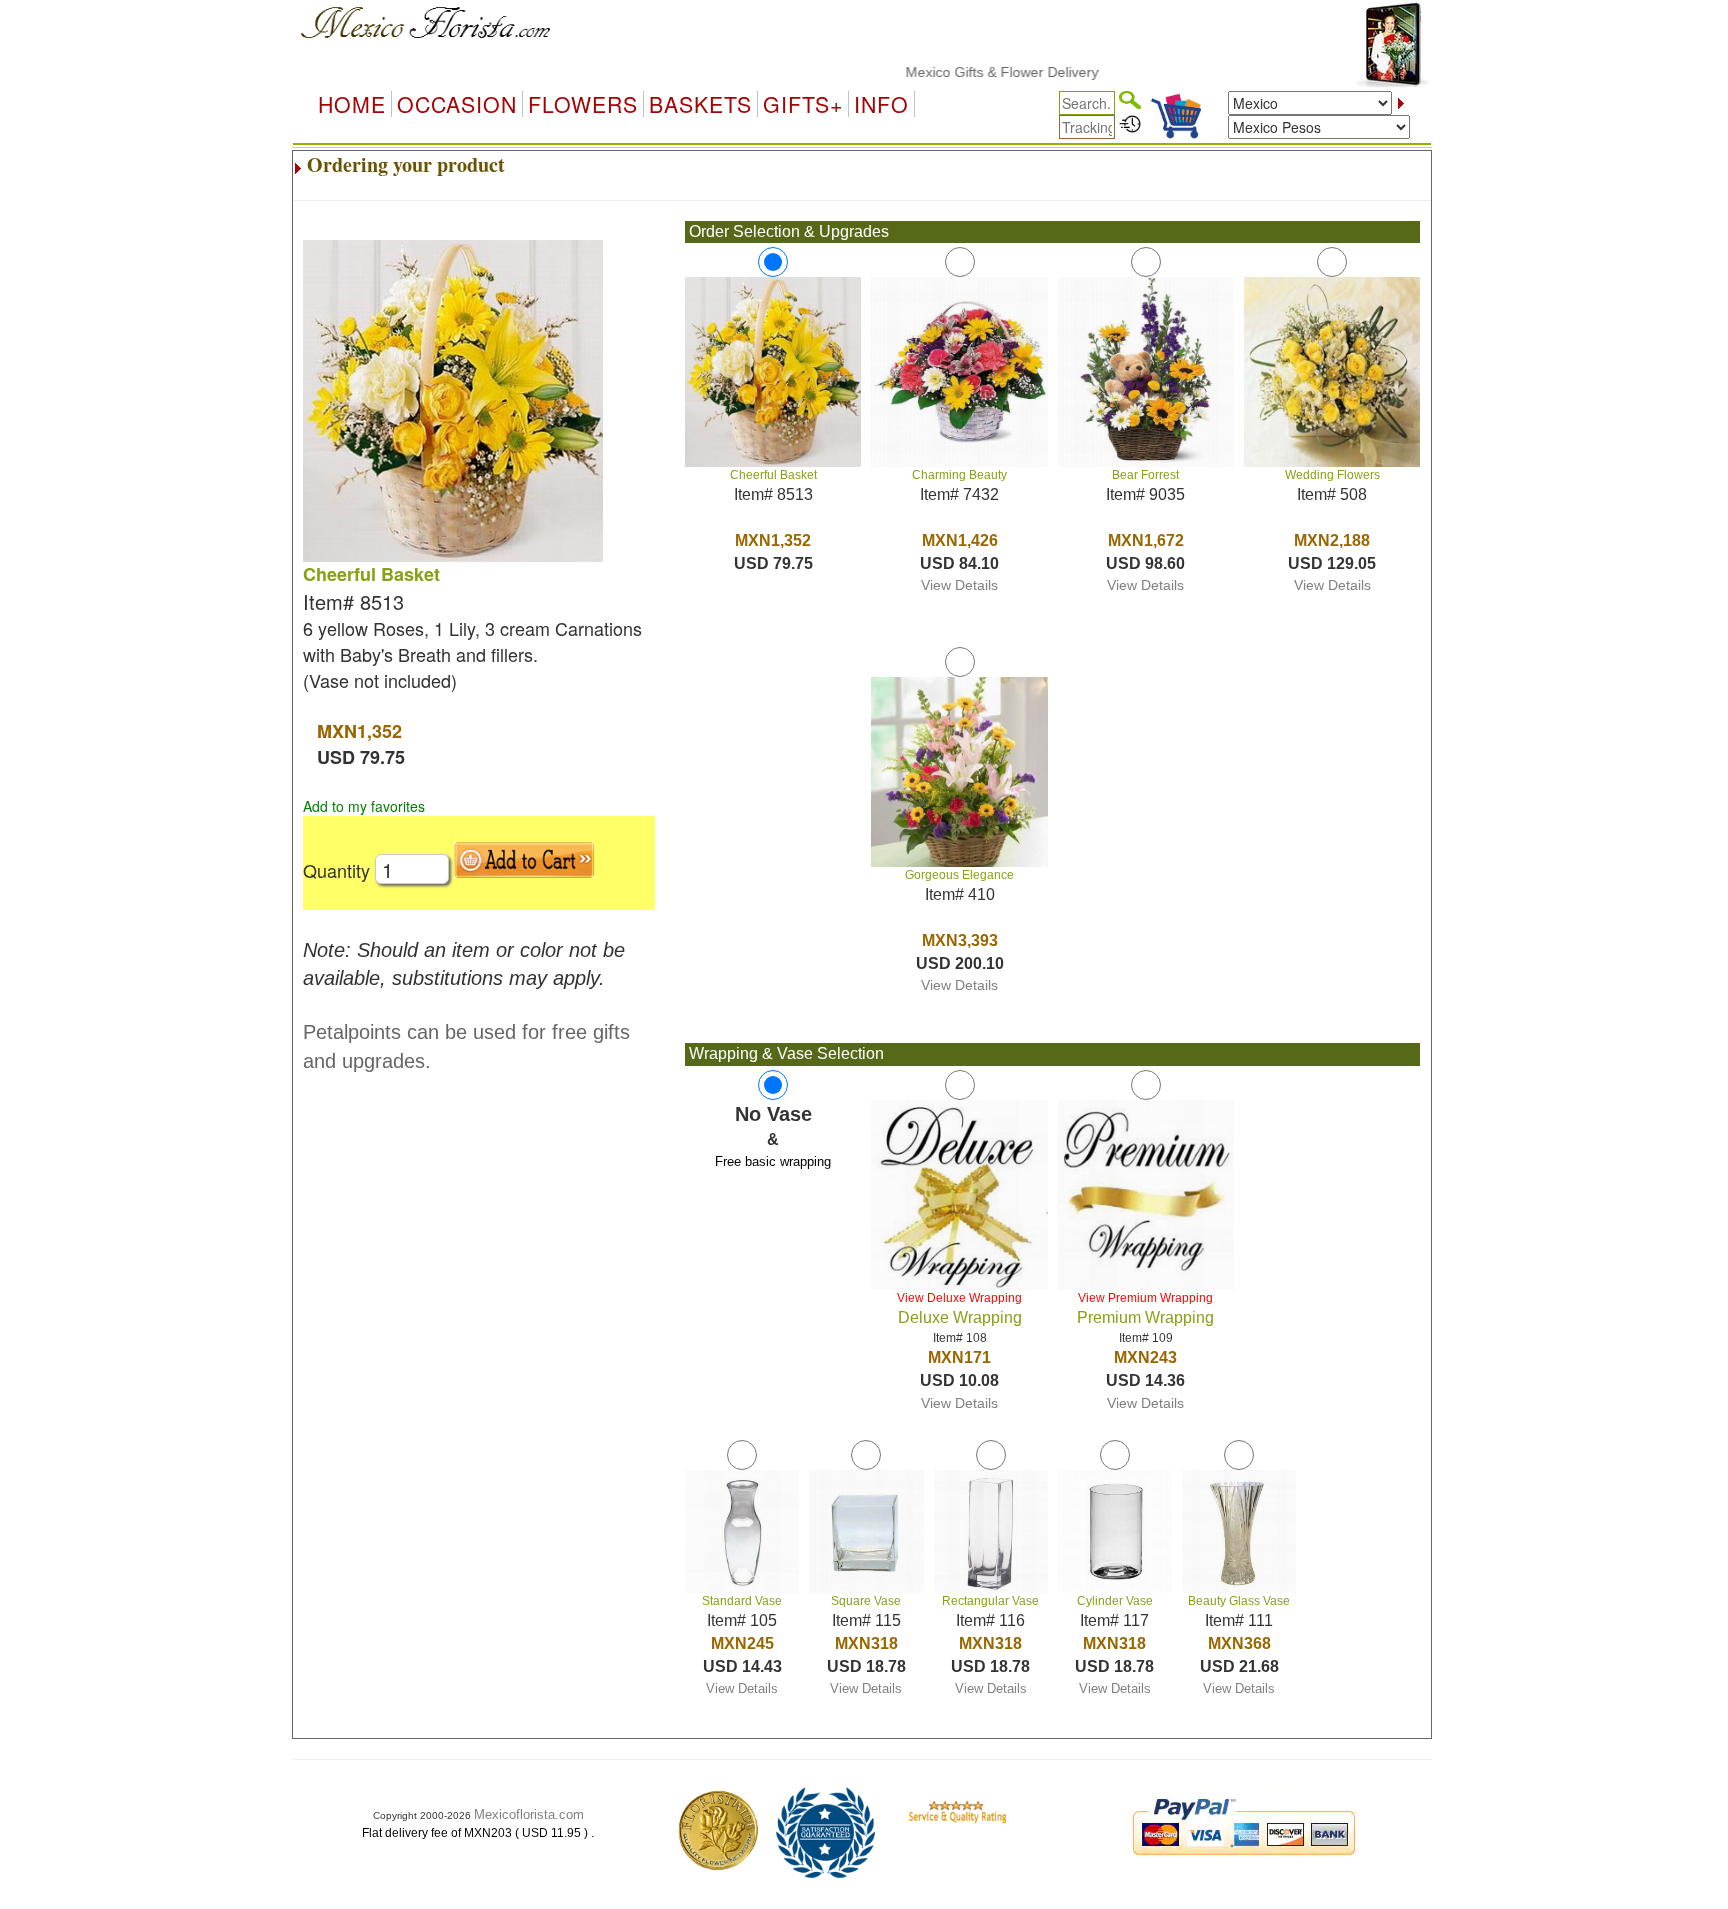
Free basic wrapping (773, 1161)
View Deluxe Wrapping (959, 1298)
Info (881, 104)
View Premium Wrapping (1145, 1298)
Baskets (700, 104)
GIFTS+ (803, 104)
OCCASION (457, 104)
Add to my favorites (364, 806)
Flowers (583, 104)
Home (352, 104)
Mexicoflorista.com (529, 1814)
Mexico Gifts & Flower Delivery (964, 72)
